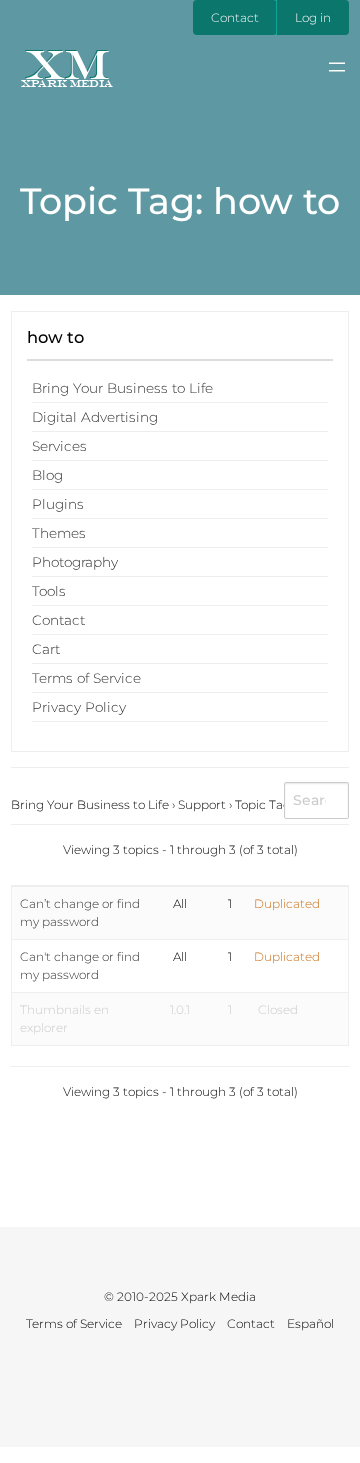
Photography (75, 562)
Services (59, 446)
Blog (47, 475)
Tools (49, 591)
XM (66, 64)
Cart (46, 649)
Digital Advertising (95, 417)
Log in (313, 17)
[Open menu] (337, 67)
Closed (278, 1009)
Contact (235, 17)
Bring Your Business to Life (122, 388)
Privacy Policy (79, 707)
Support (202, 804)
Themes (59, 533)
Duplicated (287, 903)
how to (55, 337)
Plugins (58, 504)
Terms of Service (86, 678)
